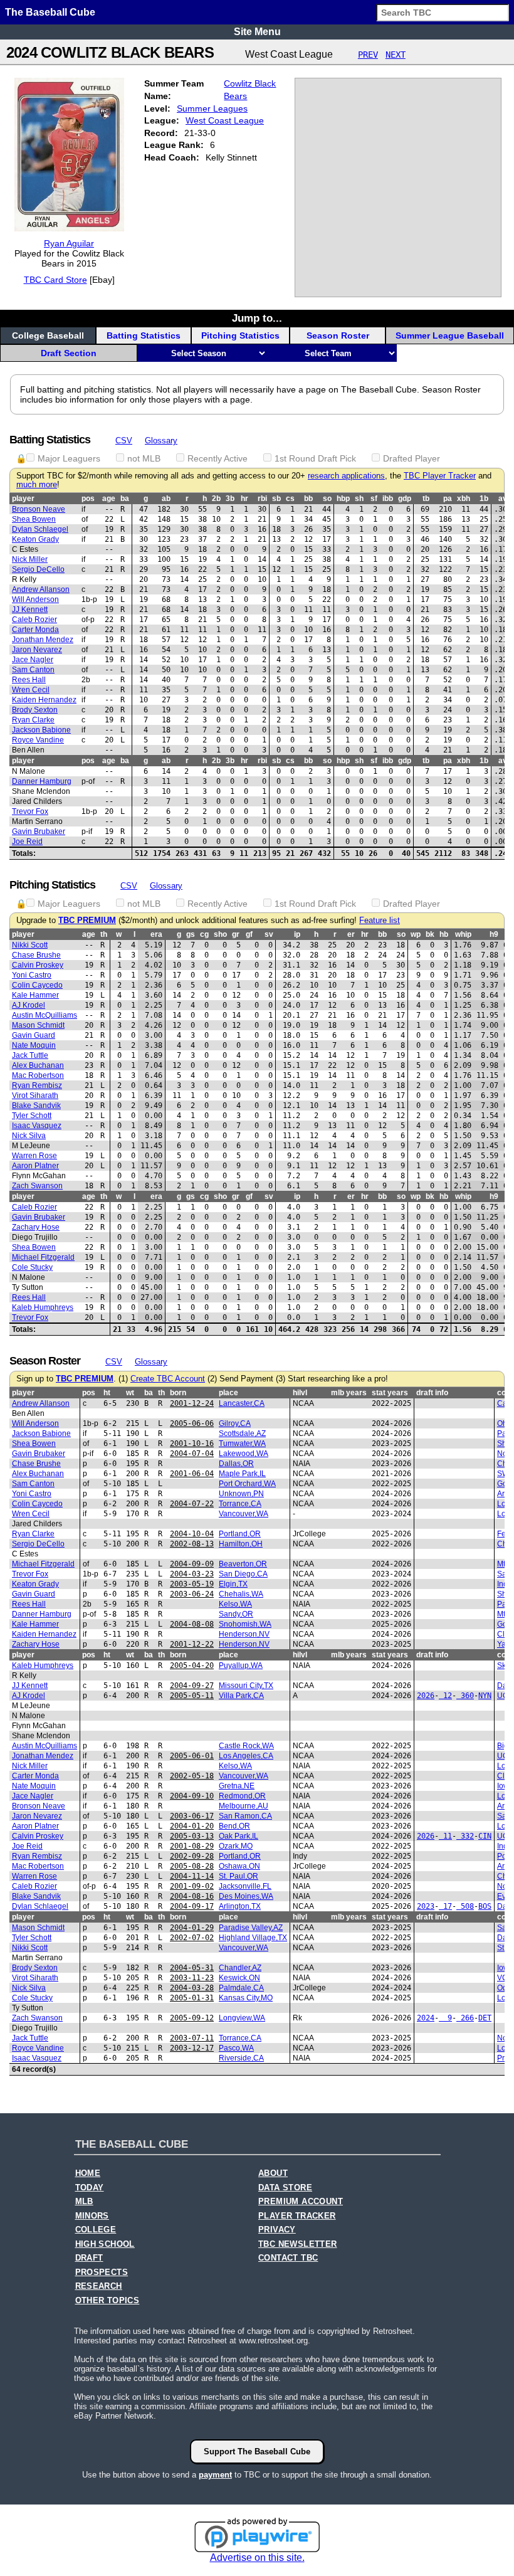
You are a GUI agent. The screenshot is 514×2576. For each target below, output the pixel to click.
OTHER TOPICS (108, 2301)
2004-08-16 (192, 1896)
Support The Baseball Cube (257, 2452)
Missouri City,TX (246, 1686)
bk (430, 934)
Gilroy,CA (235, 1423)
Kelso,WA (235, 1604)
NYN (485, 1696)
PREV (368, 55)
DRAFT (89, 2258)
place (228, 1393)
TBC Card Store (55, 280)
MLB (84, 2202)
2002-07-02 (192, 1938)
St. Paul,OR (239, 1876)
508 (465, 1906)
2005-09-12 (192, 2018)
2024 (426, 2018)
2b (216, 499)
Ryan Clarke (33, 720)
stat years (390, 1393)
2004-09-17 (192, 1906)
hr (244, 499)
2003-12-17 (192, 2048)
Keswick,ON (239, 1978)
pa (448, 499)
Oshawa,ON (239, 1866)
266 (465, 2018)
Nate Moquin (34, 1045)
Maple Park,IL (242, 1474)
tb (426, 499)
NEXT (396, 55)
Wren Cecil (31, 690)
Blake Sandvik (36, 1106)
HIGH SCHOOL (105, 2244)
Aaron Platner (35, 1166)
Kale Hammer (35, 995)
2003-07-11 (192, 2038)
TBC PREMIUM (87, 921)
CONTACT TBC (288, 2258)
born (178, 1393)
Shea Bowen (34, 519)
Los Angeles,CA (246, 1756)
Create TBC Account (168, 1379)
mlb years (349, 1393)
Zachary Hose (36, 1227)
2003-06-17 (192, 1816)
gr (236, 934)
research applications (346, 476)
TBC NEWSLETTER (298, 2244)
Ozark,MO (236, 1846)
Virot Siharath (35, 1095)
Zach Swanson (37, 1186)
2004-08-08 (192, 1624)
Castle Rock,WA (246, 1746)
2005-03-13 (192, 1836)
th (104, 934)
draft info (432, 1393)
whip (463, 934)
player (23, 499)
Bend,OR (234, 1826)
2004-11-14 (192, 1876)
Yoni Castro (32, 975)
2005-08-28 (192, 1866)
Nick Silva (29, 1136)
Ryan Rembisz (37, 1085)
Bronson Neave (39, 509)
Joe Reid (27, 842)
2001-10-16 (192, 1444)
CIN (485, 1836)
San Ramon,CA (245, 1816)
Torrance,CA (240, 1504)
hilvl (300, 1393)
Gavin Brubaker (39, 831)
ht (107, 1393)
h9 (494, 934)
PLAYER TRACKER (297, 2216)
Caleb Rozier (34, 620)
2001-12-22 (192, 1644)
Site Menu (257, 32)
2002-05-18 (192, 1776)
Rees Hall (29, 680)
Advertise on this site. (257, 2558)
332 (465, 1836)
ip (297, 934)
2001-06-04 (192, 1474)
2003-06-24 (192, 1594)
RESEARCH (99, 2286)
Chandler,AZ (240, 1968)
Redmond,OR (242, 1796)
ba (125, 499)
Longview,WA (242, 2018)
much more (37, 485)
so (327, 499)
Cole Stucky (32, 1267)
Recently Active (218, 458)
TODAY (90, 2188)
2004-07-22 (192, 1504)
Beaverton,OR (243, 1564)
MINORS (92, 2216)
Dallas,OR (236, 1464)
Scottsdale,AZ (242, 1433)
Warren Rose (34, 1156)
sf (374, 499)
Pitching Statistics (240, 335)
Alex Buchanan (38, 1065)
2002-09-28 (192, 1856)
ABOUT (273, 2173)
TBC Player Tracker (440, 476)
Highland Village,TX (253, 1938)
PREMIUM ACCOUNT (301, 2202)
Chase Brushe (36, 955)
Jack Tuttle (30, 1055)
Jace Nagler (33, 660)
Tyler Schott (32, 1116)
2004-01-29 (192, 1928)
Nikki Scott (30, 945)
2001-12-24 (192, 1403)
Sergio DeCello (38, 569)
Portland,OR (240, 1534)
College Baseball (48, 335)
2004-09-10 (192, 1796)
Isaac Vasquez (37, 1126)
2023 (426, 1906)
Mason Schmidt (38, 1025)
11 (445, 1836)
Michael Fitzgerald (43, 1257)
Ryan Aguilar (69, 243)
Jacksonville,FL (245, 1886)
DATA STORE (285, 2188)
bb (308, 499)
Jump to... (257, 318)
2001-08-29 (192, 1846)
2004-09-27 (192, 1686)
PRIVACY (277, 2230)
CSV (124, 441)
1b (484, 499)
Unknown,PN (241, 1494)
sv (269, 934)
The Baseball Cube (50, 12)
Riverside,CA (241, 2058)
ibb (388, 499)
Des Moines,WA (246, 1896)
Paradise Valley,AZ (251, 1928)
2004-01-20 (192, 1826)
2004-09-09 (192, 1564)
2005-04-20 (192, 1665)
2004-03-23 (192, 1574)
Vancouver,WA (244, 1514)
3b (230, 499)
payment (215, 2475)
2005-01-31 (192, 1998)
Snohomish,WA (245, 1624)
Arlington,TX (240, 1906)
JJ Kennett (30, 610)
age (109, 499)
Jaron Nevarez (37, 650)
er (351, 934)
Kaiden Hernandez (44, 700)
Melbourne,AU (244, 1806)
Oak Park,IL (239, 1836)
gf (249, 934)
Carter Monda (35, 630)
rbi (262, 499)
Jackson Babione (41, 730)
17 (445, 1906)
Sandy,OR (236, 1614)
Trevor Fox (30, 811)
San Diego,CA (243, 1574)
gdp (405, 499)
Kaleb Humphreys (43, 1307)
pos (88, 499)
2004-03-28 (192, 1988)
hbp (343, 499)
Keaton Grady (35, 539)
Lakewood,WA (244, 1454)
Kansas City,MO (246, 1998)
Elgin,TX (233, 1584)
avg (505, 499)
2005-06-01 (192, 1756)
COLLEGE (96, 2230)
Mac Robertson (38, 1075)
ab (166, 499)
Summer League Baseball (450, 335)
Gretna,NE (237, 1786)
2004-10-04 (192, 1534)
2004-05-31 (192, 1968)
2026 (426, 1696)
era (156, 934)
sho (220, 934)
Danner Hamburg (42, 781)
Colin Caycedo (37, 985)
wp (416, 934)
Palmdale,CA (241, 1988)
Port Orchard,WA (247, 1484)
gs (191, 934)
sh (359, 499)
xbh (464, 499)
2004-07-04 (192, 1454)
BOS (485, 1906)
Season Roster (338, 335)
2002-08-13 (192, 1544)
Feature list (380, 921)
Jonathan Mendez (43, 640)
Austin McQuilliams (45, 1015)
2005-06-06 (192, 1423)
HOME (88, 2173)
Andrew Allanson (41, 589)
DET (485, 2018)
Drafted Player (412, 458)
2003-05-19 (192, 1584)
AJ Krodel (29, 1005)
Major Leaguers (69, 458)
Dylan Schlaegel (40, 529)
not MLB (144, 458)
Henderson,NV (244, 1634)
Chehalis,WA (241, 1594)
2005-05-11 (192, 1696)
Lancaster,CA (242, 1403)
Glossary (161, 441)
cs (290, 499)
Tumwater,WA (242, 1444)
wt (130, 1393)
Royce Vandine (38, 740)
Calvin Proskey (38, 965)
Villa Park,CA (241, 1696)
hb (444, 934)
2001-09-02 (192, 1886)
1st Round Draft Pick (315, 458)
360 (465, 1696)
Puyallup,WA (241, 1665)
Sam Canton (33, 670)
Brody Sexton (35, 710)
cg (204, 934)
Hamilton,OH (241, 1544)
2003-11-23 (192, 1978)
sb (276, 499)
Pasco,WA (236, 2048)
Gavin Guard (34, 1035)
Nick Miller (30, 559)
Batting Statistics (144, 335)
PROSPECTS (102, 2272)
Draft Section (69, 353)
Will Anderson (35, 599)
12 (445, 1696)
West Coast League (225, 120)
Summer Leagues (212, 108)
